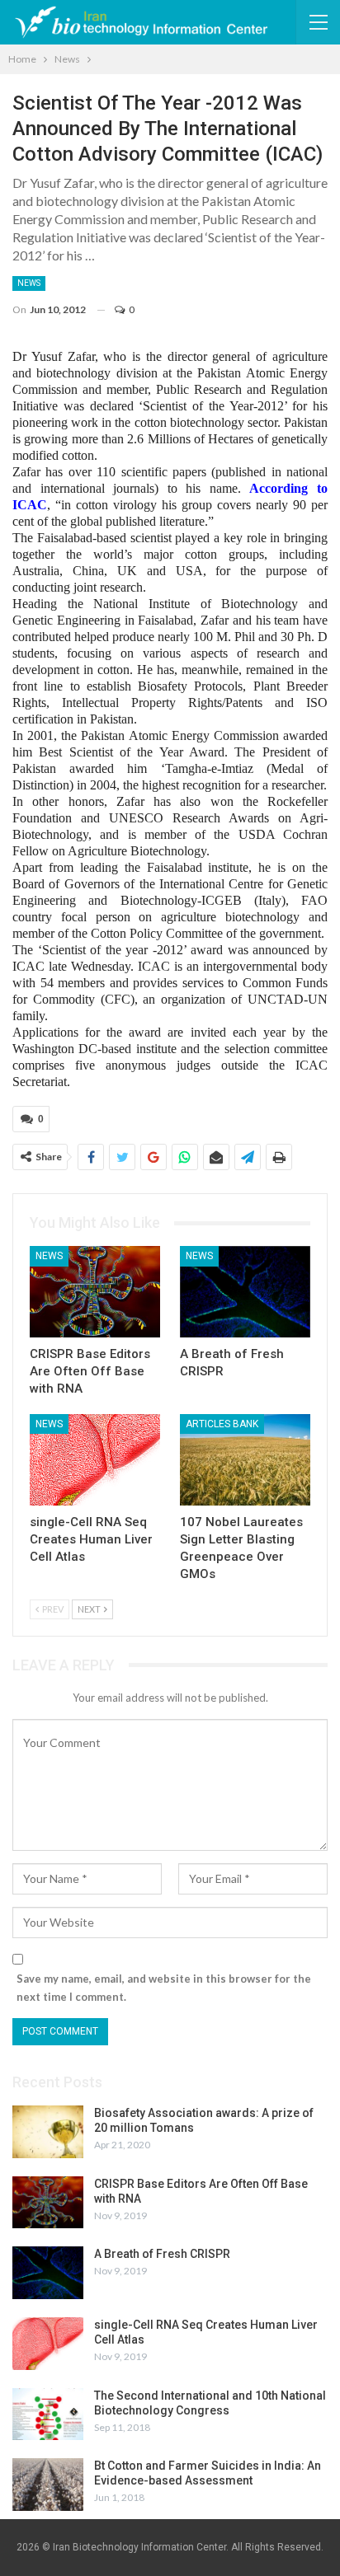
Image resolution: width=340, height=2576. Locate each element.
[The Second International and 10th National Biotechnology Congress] (48, 2414)
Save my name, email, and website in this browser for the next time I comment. (164, 1988)
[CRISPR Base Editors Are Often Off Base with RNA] (95, 1292)
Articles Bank (222, 1424)
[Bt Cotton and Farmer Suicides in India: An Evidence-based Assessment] (48, 2485)
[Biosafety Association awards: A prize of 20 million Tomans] (48, 2132)
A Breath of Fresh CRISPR (162, 2254)
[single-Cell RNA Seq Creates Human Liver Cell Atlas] (95, 1460)
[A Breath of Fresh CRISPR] (245, 1292)
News (29, 283)
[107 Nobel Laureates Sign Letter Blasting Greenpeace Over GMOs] (245, 1460)
